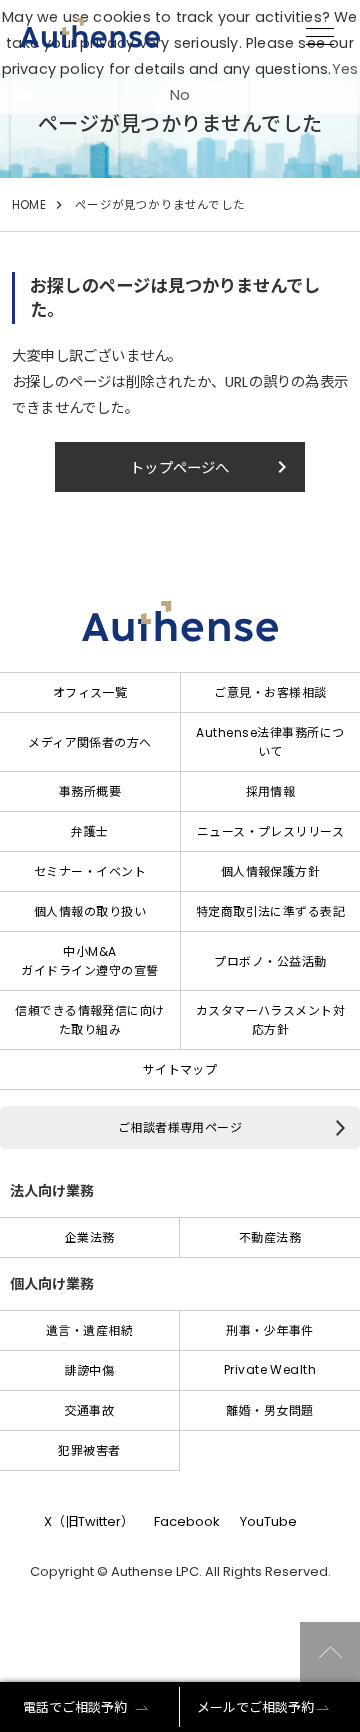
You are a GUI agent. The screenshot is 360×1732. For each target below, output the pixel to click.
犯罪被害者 (89, 1450)
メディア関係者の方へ (90, 742)
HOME (29, 205)
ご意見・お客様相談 (270, 692)
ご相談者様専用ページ (180, 1127)
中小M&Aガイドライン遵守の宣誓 (89, 961)
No (180, 95)
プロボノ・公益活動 (270, 961)
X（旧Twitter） (89, 1521)
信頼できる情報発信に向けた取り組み (90, 1020)
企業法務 (90, 1237)
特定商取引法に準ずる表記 (271, 911)
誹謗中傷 (90, 1370)
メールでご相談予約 (255, 1707)
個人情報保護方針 (271, 871)
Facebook (187, 1521)
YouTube (268, 1521)
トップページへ (212, 467)
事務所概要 (90, 791)
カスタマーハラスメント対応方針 (271, 1020)
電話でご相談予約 (75, 1707)
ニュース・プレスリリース (271, 831)
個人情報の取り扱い (90, 911)
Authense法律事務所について (270, 742)
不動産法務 (270, 1237)
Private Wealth (270, 1369)
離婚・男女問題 (269, 1410)
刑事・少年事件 (269, 1330)
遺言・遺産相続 (89, 1330)
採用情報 (271, 791)
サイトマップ (180, 1069)
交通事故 (90, 1410)
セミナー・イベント (90, 871)
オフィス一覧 (90, 692)
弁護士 (89, 831)
